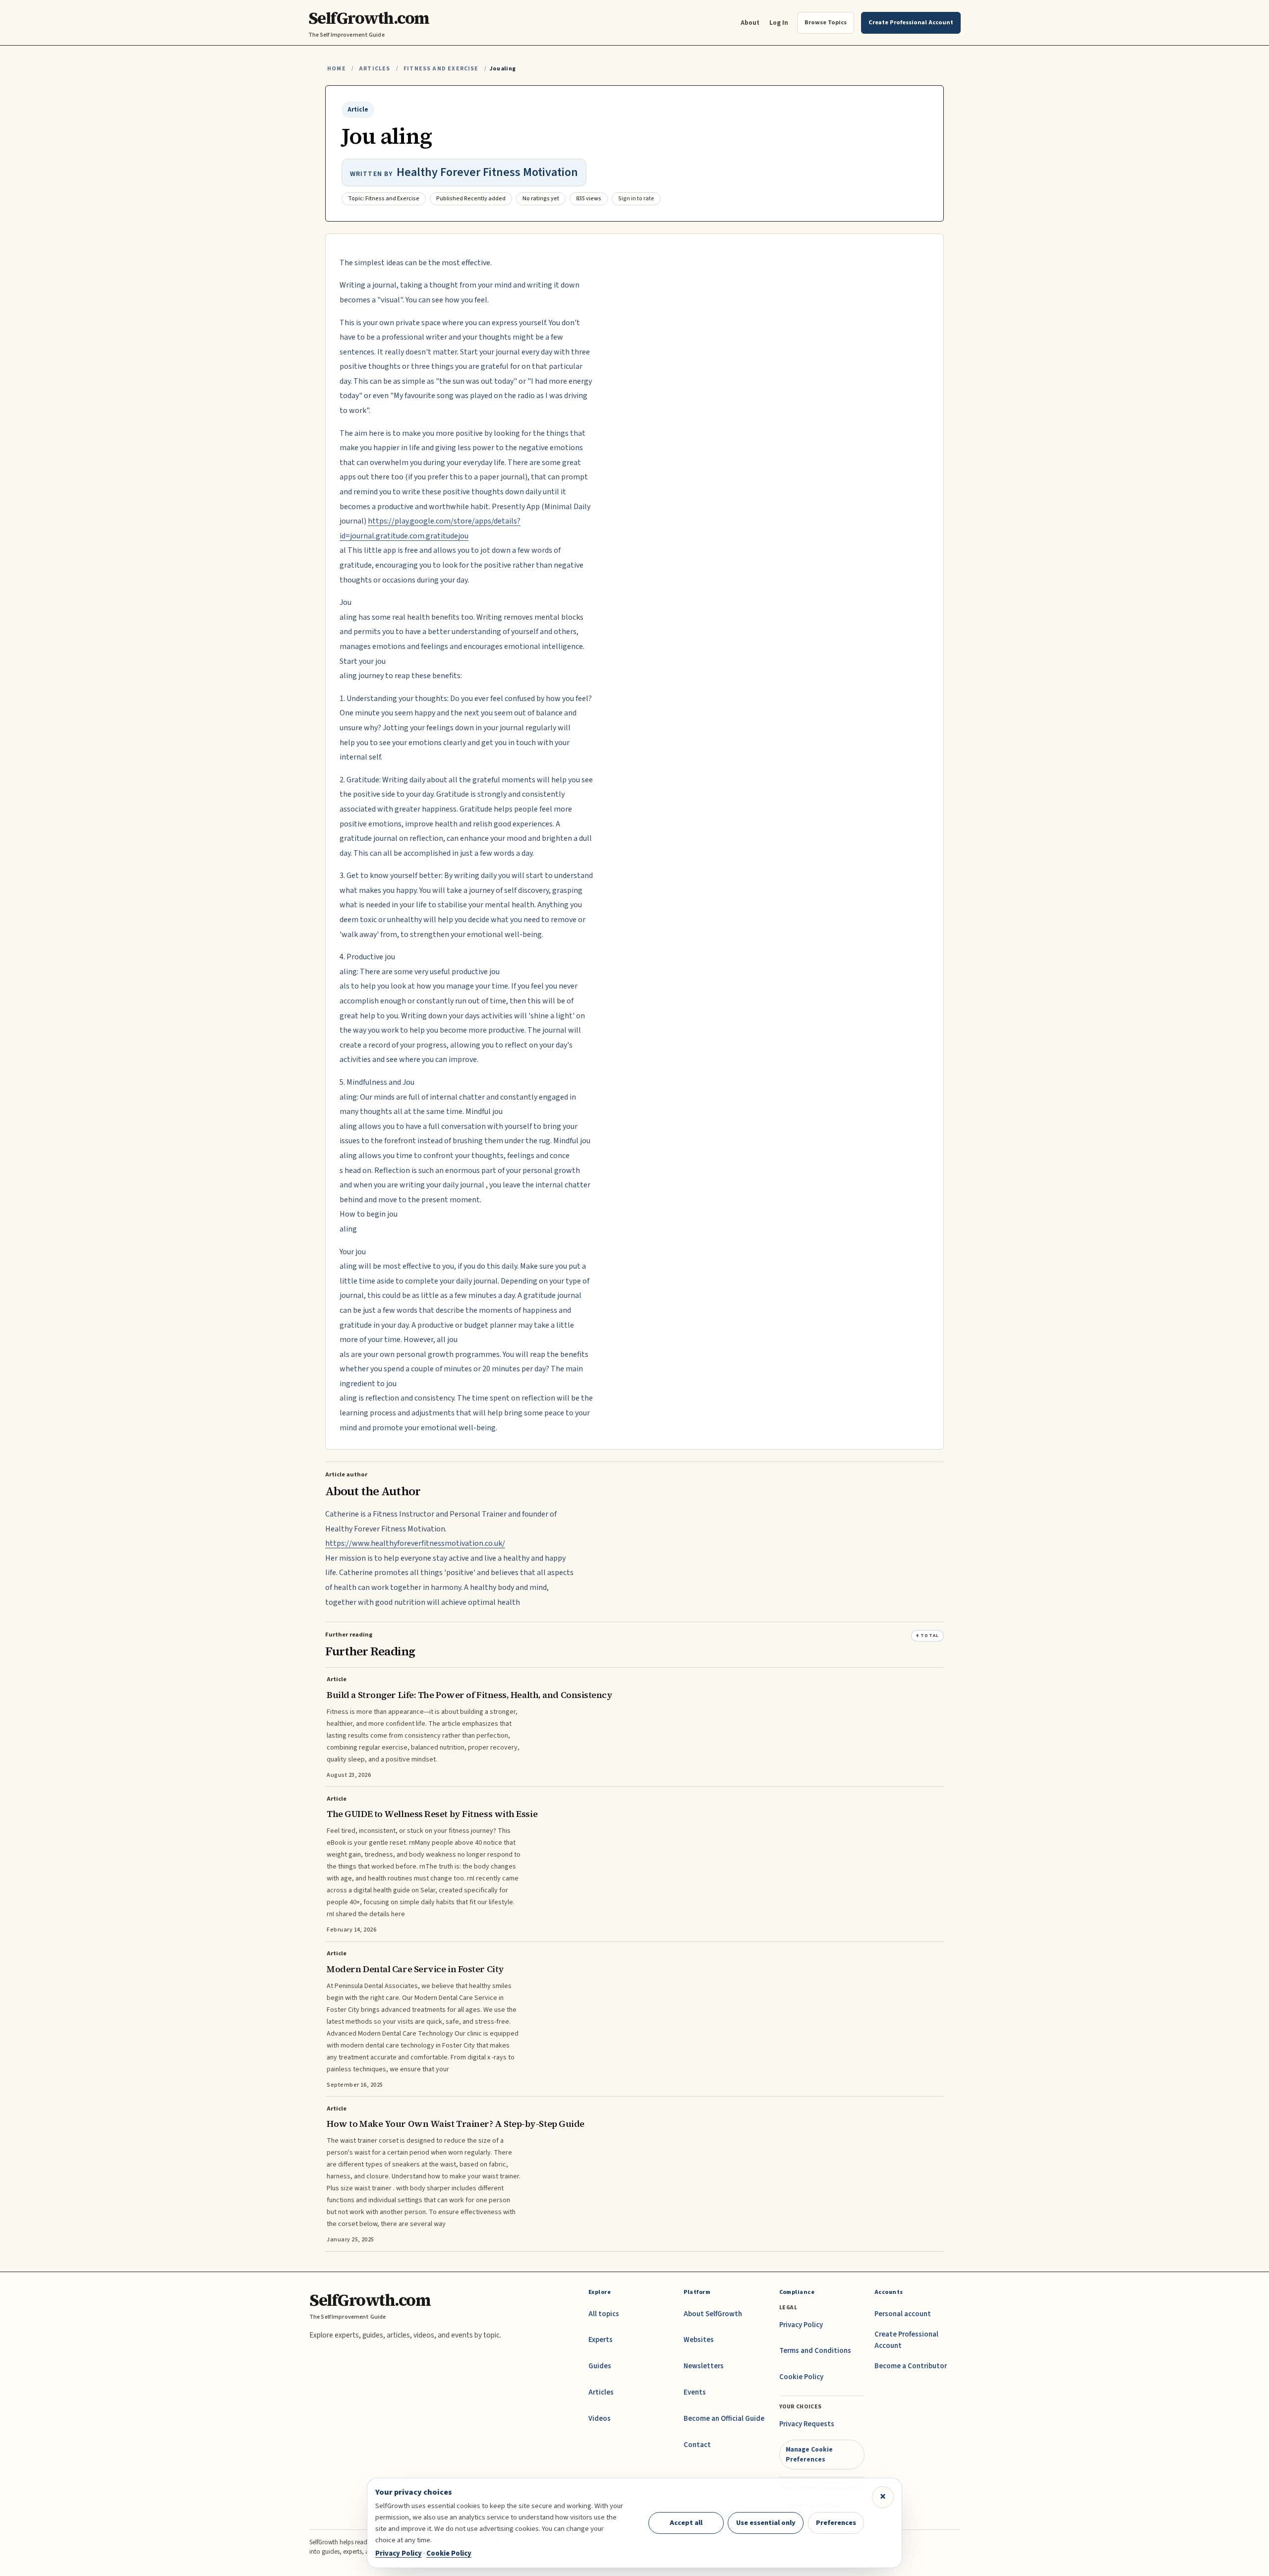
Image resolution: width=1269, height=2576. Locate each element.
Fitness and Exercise (441, 69)
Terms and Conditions (815, 2351)
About (750, 23)
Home (337, 69)
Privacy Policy (801, 2325)
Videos (600, 2419)
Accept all (686, 2523)
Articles (375, 69)
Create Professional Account (906, 2340)
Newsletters (704, 2366)
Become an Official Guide (724, 2419)
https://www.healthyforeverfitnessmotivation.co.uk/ (415, 1543)
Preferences (836, 2523)
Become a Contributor (911, 2366)
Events (695, 2392)
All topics (604, 2314)
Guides (600, 2366)
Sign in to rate (636, 199)
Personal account (903, 2314)
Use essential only (766, 2523)
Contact (697, 2445)
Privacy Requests (807, 2424)
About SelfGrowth (713, 2314)
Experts (601, 2340)
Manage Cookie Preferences (809, 2454)
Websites (699, 2340)
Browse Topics (826, 22)
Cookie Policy (801, 2377)
